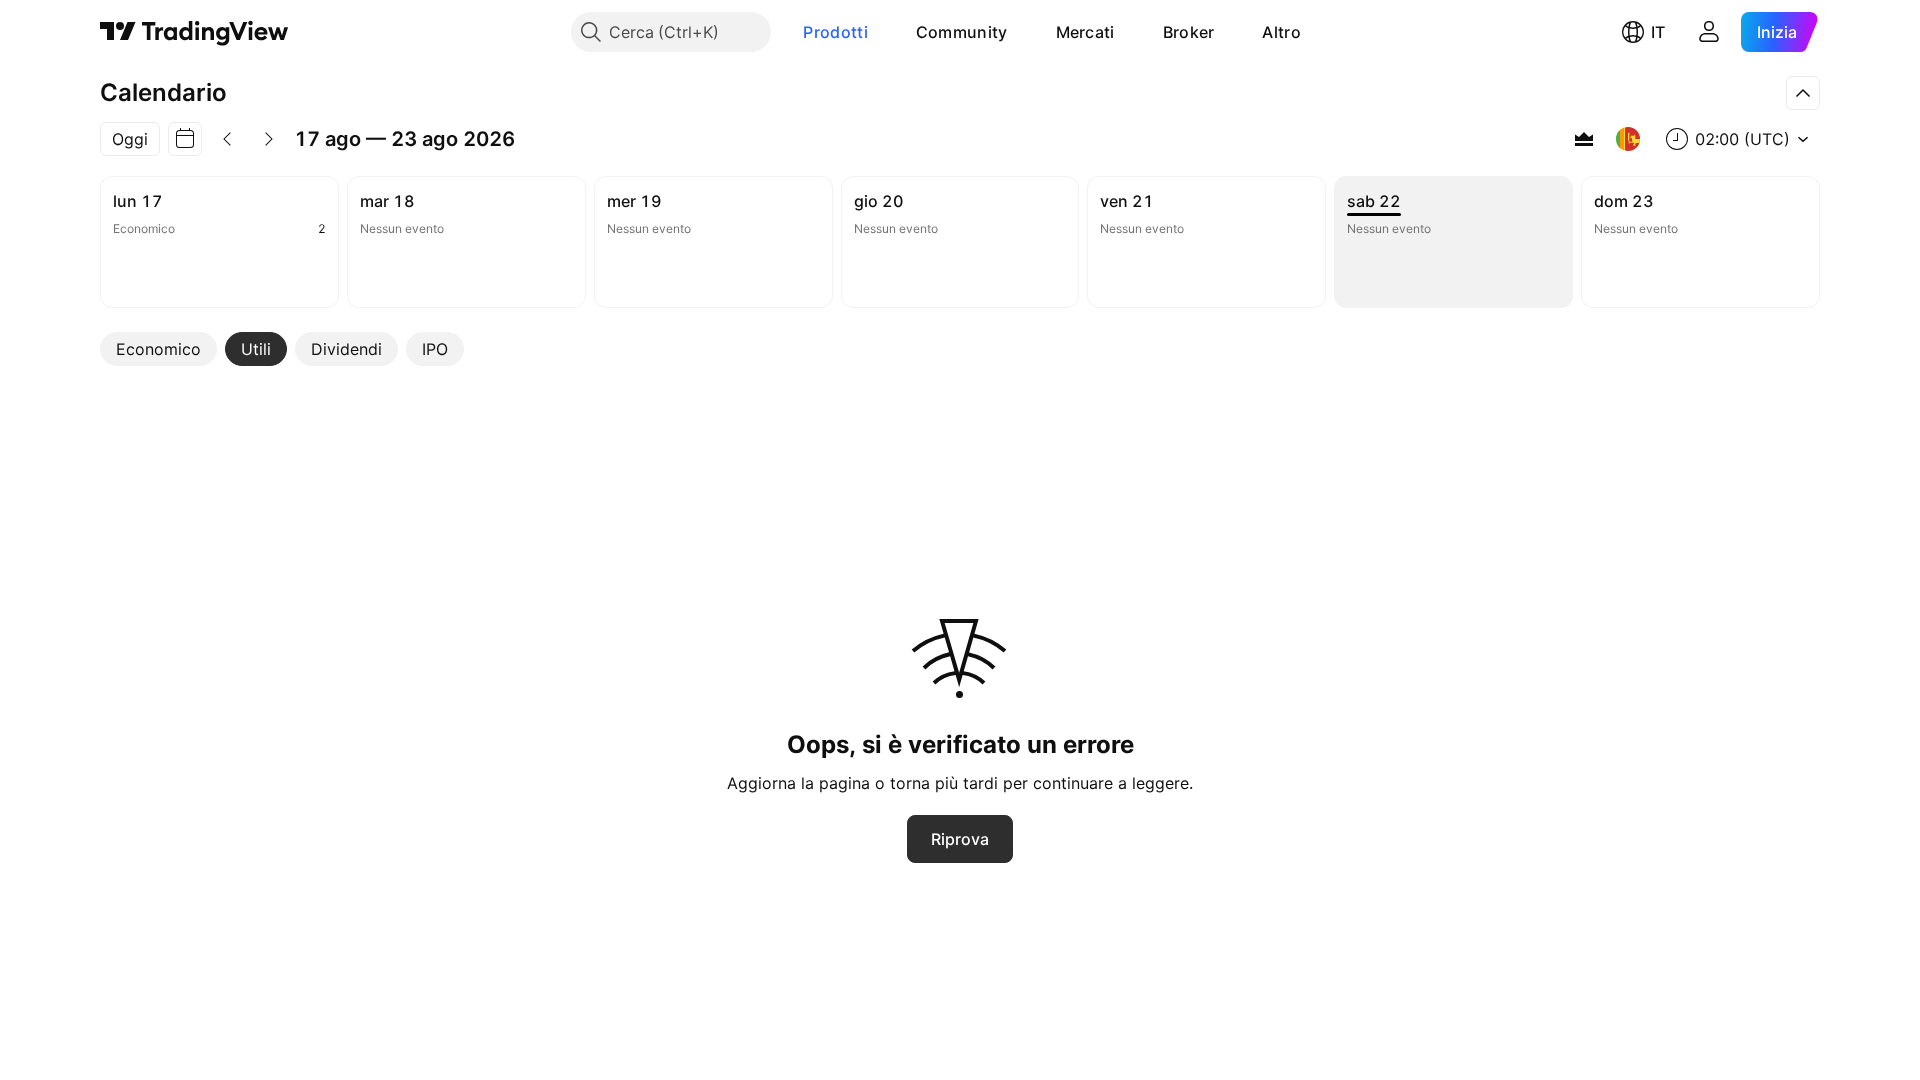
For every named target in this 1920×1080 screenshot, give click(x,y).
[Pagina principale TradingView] (194, 32)
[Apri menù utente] (1709, 32)
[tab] (158, 349)
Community (962, 32)
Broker (1189, 32)
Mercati (1085, 32)
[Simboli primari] (1584, 139)
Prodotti (835, 32)
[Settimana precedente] (227, 139)
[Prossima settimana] (269, 139)
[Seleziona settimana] (185, 139)
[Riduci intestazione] (1803, 93)
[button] (883, 32)
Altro (1281, 32)
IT (1658, 32)
